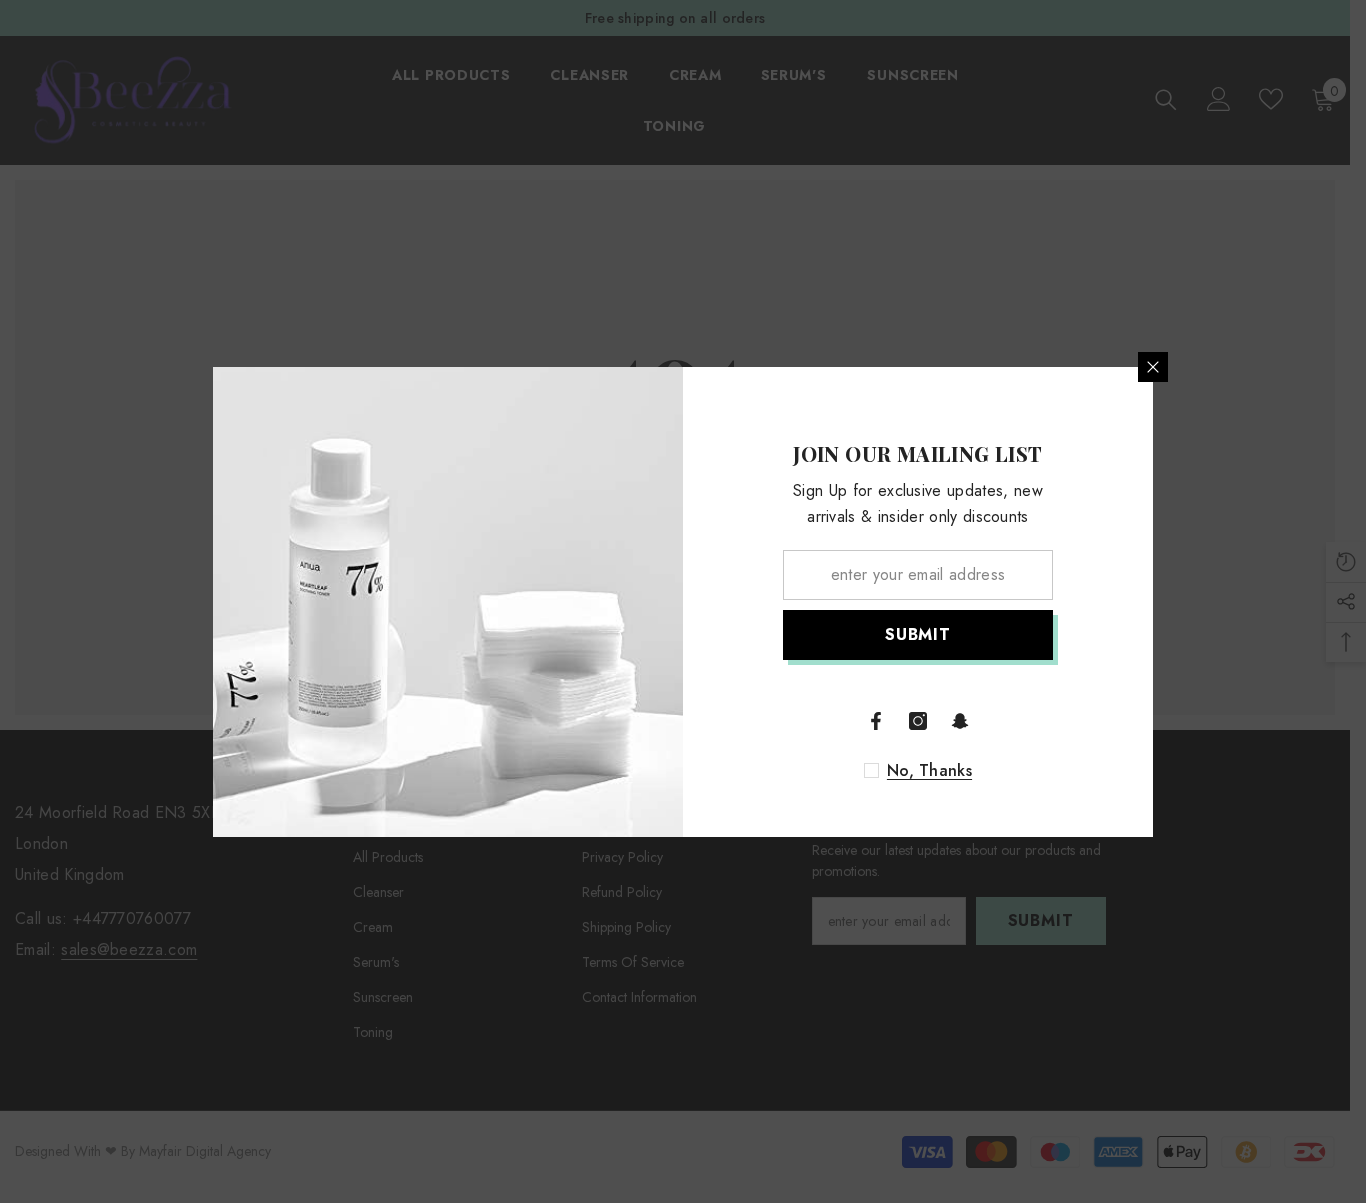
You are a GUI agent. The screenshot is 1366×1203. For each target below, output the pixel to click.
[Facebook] (876, 721)
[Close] (1153, 367)
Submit (918, 634)
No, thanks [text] (929, 771)
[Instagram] (918, 721)
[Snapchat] (960, 721)
